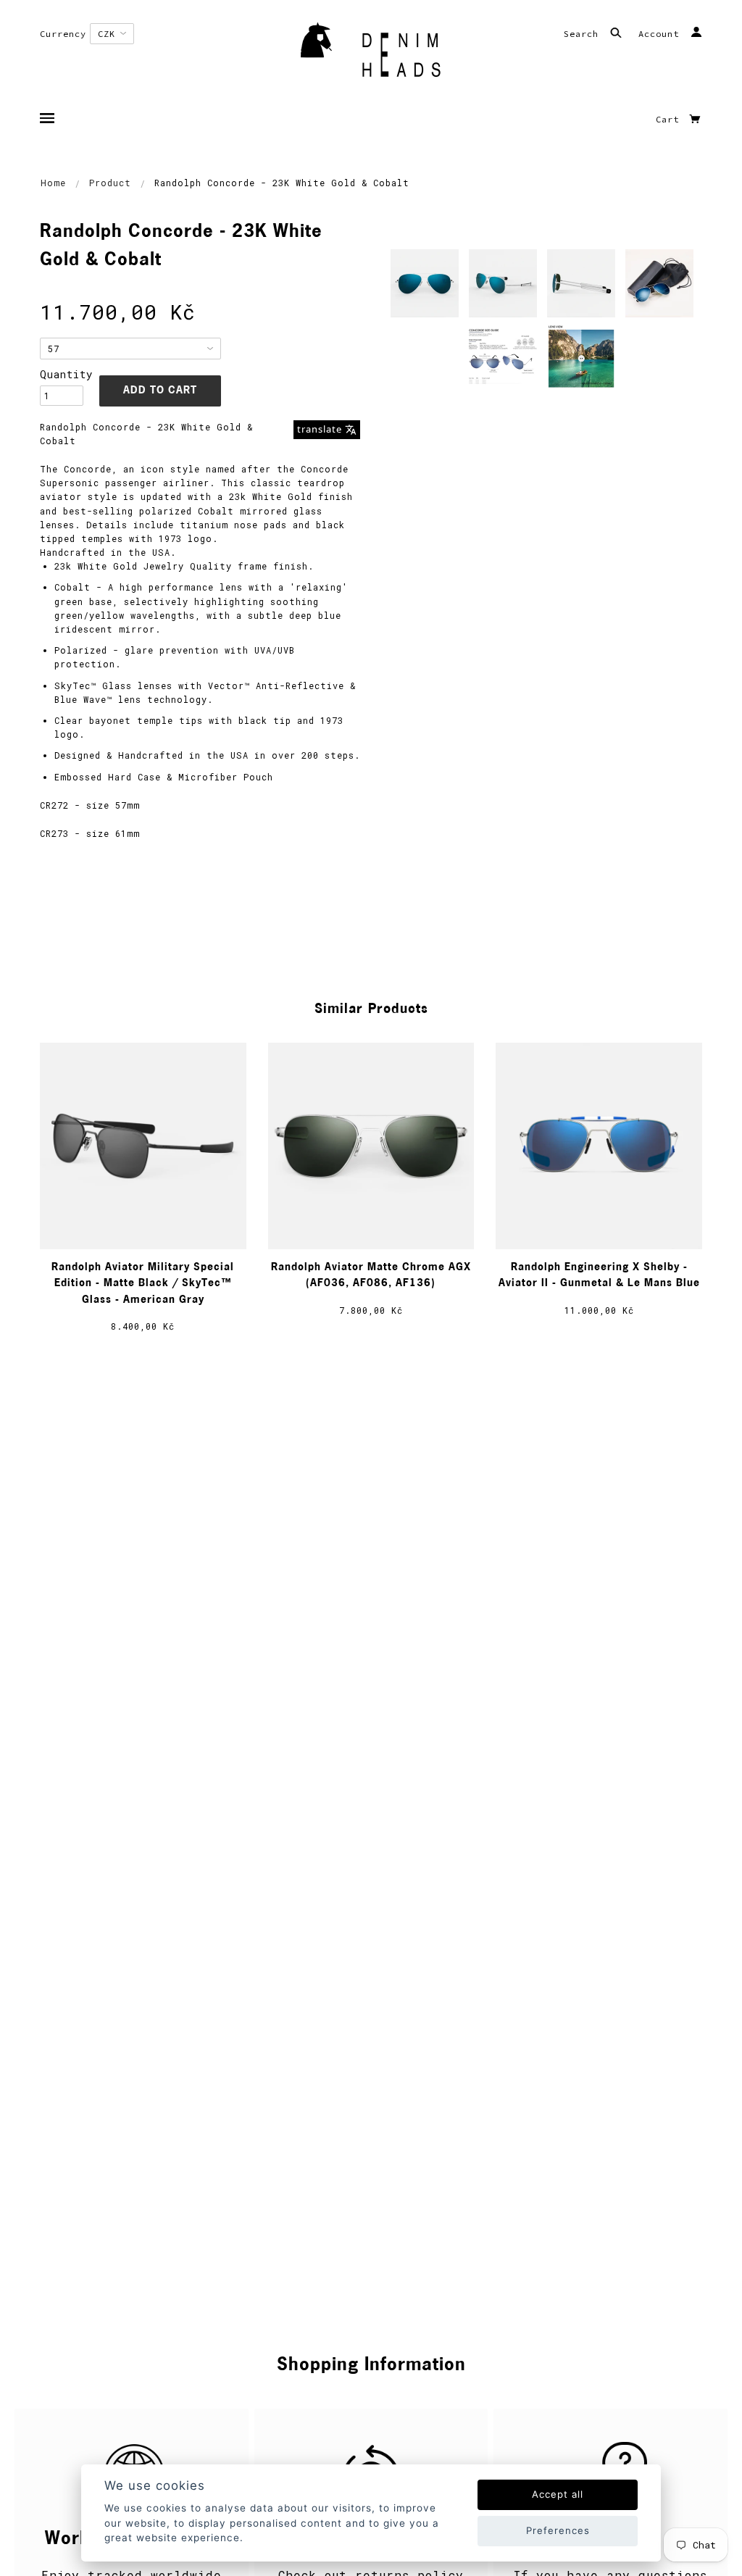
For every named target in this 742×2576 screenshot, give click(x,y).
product (110, 183)
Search (584, 34)
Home (53, 183)
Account (662, 34)
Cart (670, 119)
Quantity (62, 374)
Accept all (558, 2494)
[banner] (371, 54)
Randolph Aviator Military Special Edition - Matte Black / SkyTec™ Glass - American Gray (143, 1284)
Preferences (558, 2530)
